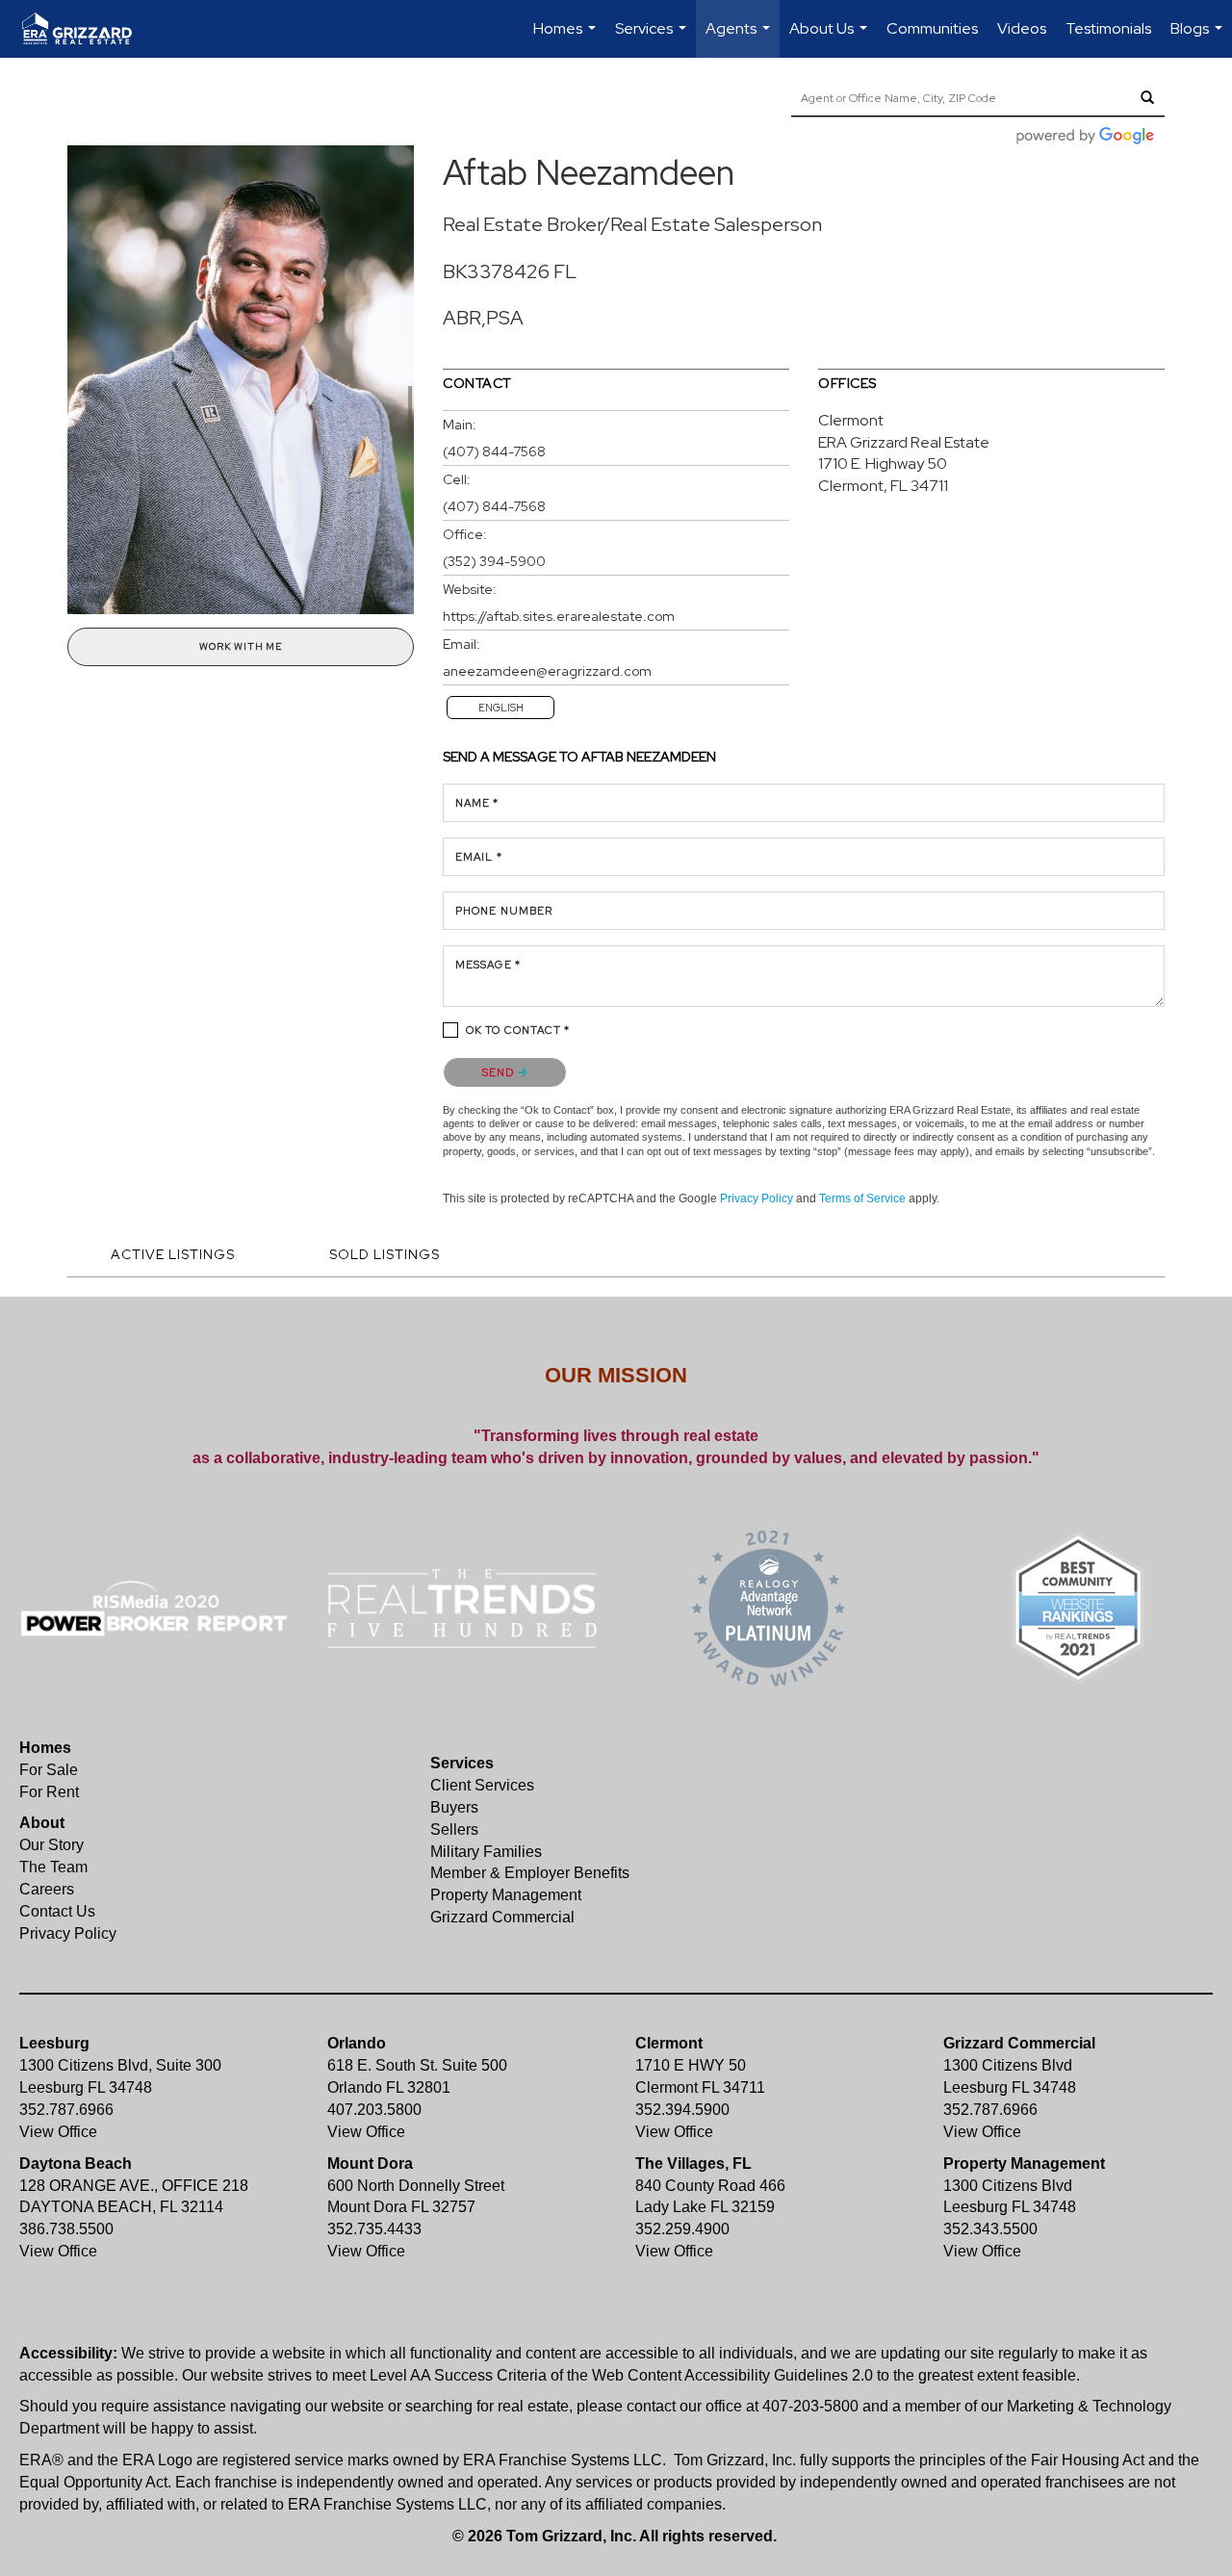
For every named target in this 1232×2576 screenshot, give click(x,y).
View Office (58, 2132)
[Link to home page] (87, 29)
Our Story (51, 1845)
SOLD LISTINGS (385, 1254)
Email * (479, 857)
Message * (488, 965)
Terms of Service (862, 1198)
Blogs (1199, 38)
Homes (567, 38)
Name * (477, 803)
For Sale (49, 1770)
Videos (1022, 28)
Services (653, 38)
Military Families (486, 1852)
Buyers (454, 1807)
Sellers (454, 1829)
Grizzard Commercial (502, 1917)
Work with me (241, 646)
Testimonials (1108, 28)
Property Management (506, 1895)
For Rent (49, 1792)
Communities (932, 28)
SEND (500, 1072)
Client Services (482, 1785)
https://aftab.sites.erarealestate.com (559, 616)
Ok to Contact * (518, 1030)
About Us (831, 38)
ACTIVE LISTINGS (173, 1254)
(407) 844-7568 (494, 451)
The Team (53, 1867)
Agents (740, 38)
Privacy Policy (757, 1198)
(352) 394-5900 (494, 561)
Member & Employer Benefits (530, 1873)
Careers (47, 1889)
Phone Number (504, 911)
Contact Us (57, 1911)
